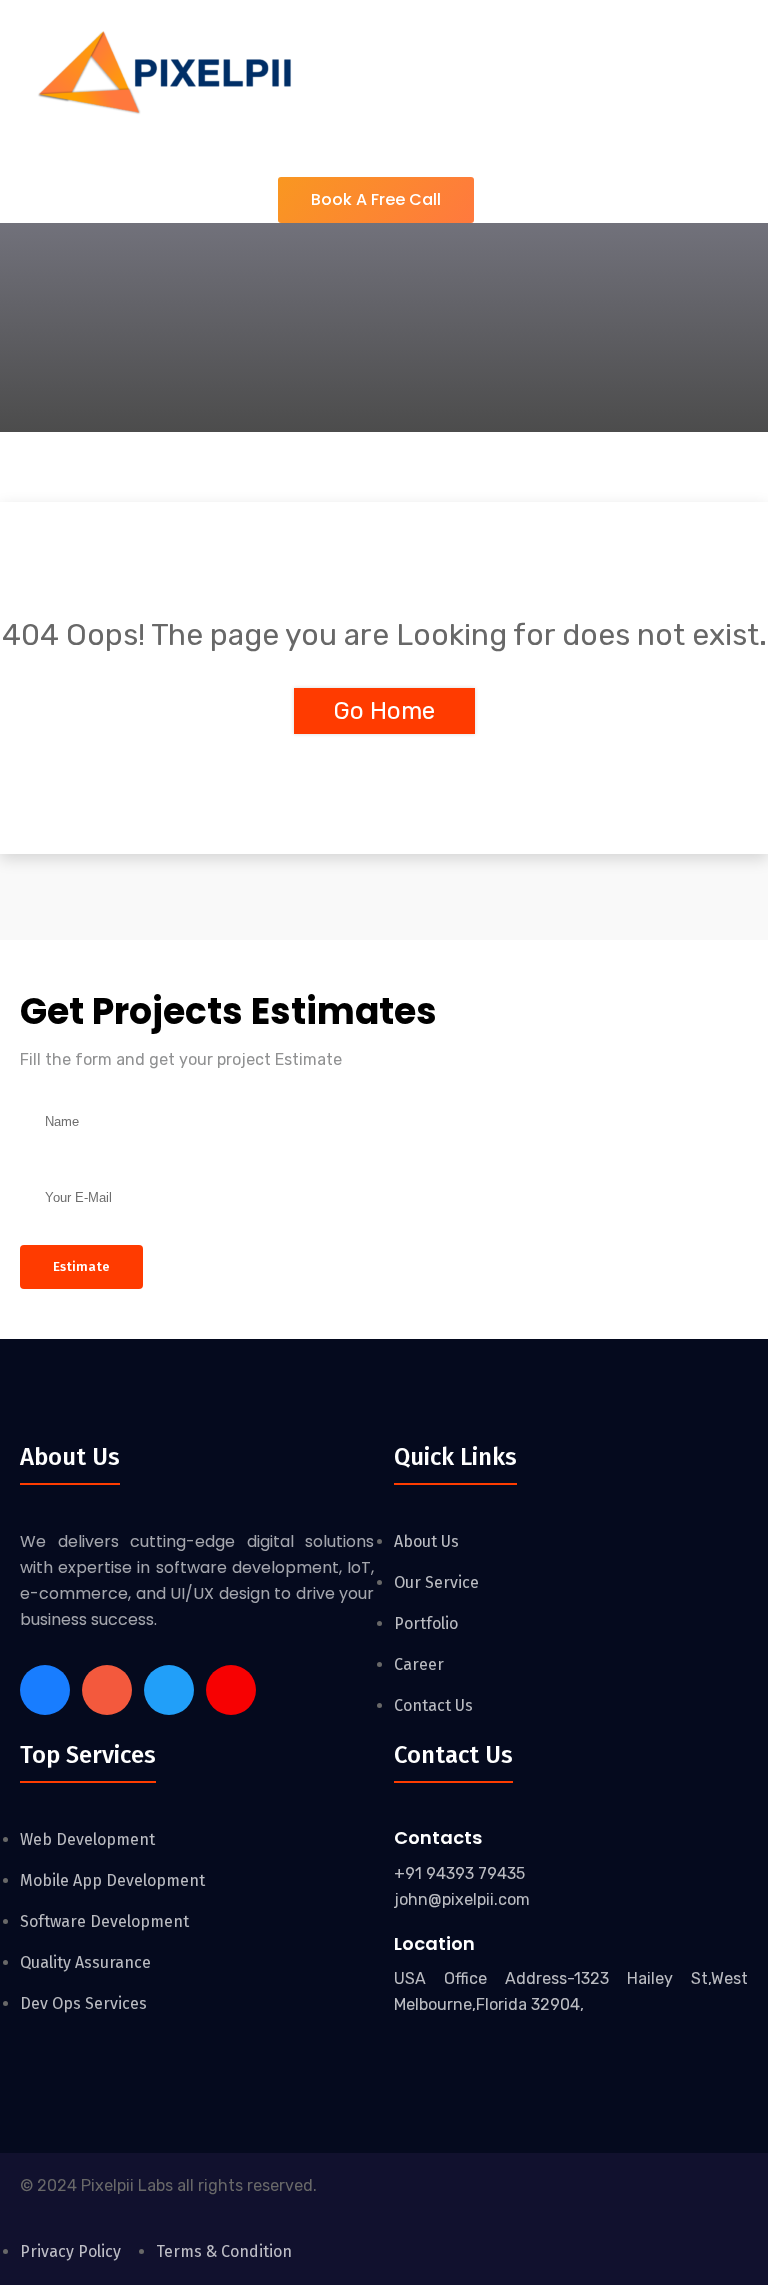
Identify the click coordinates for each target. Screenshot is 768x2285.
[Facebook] (45, 1690)
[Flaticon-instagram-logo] (107, 1690)
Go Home (384, 711)
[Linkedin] (169, 1690)
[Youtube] (231, 1690)
